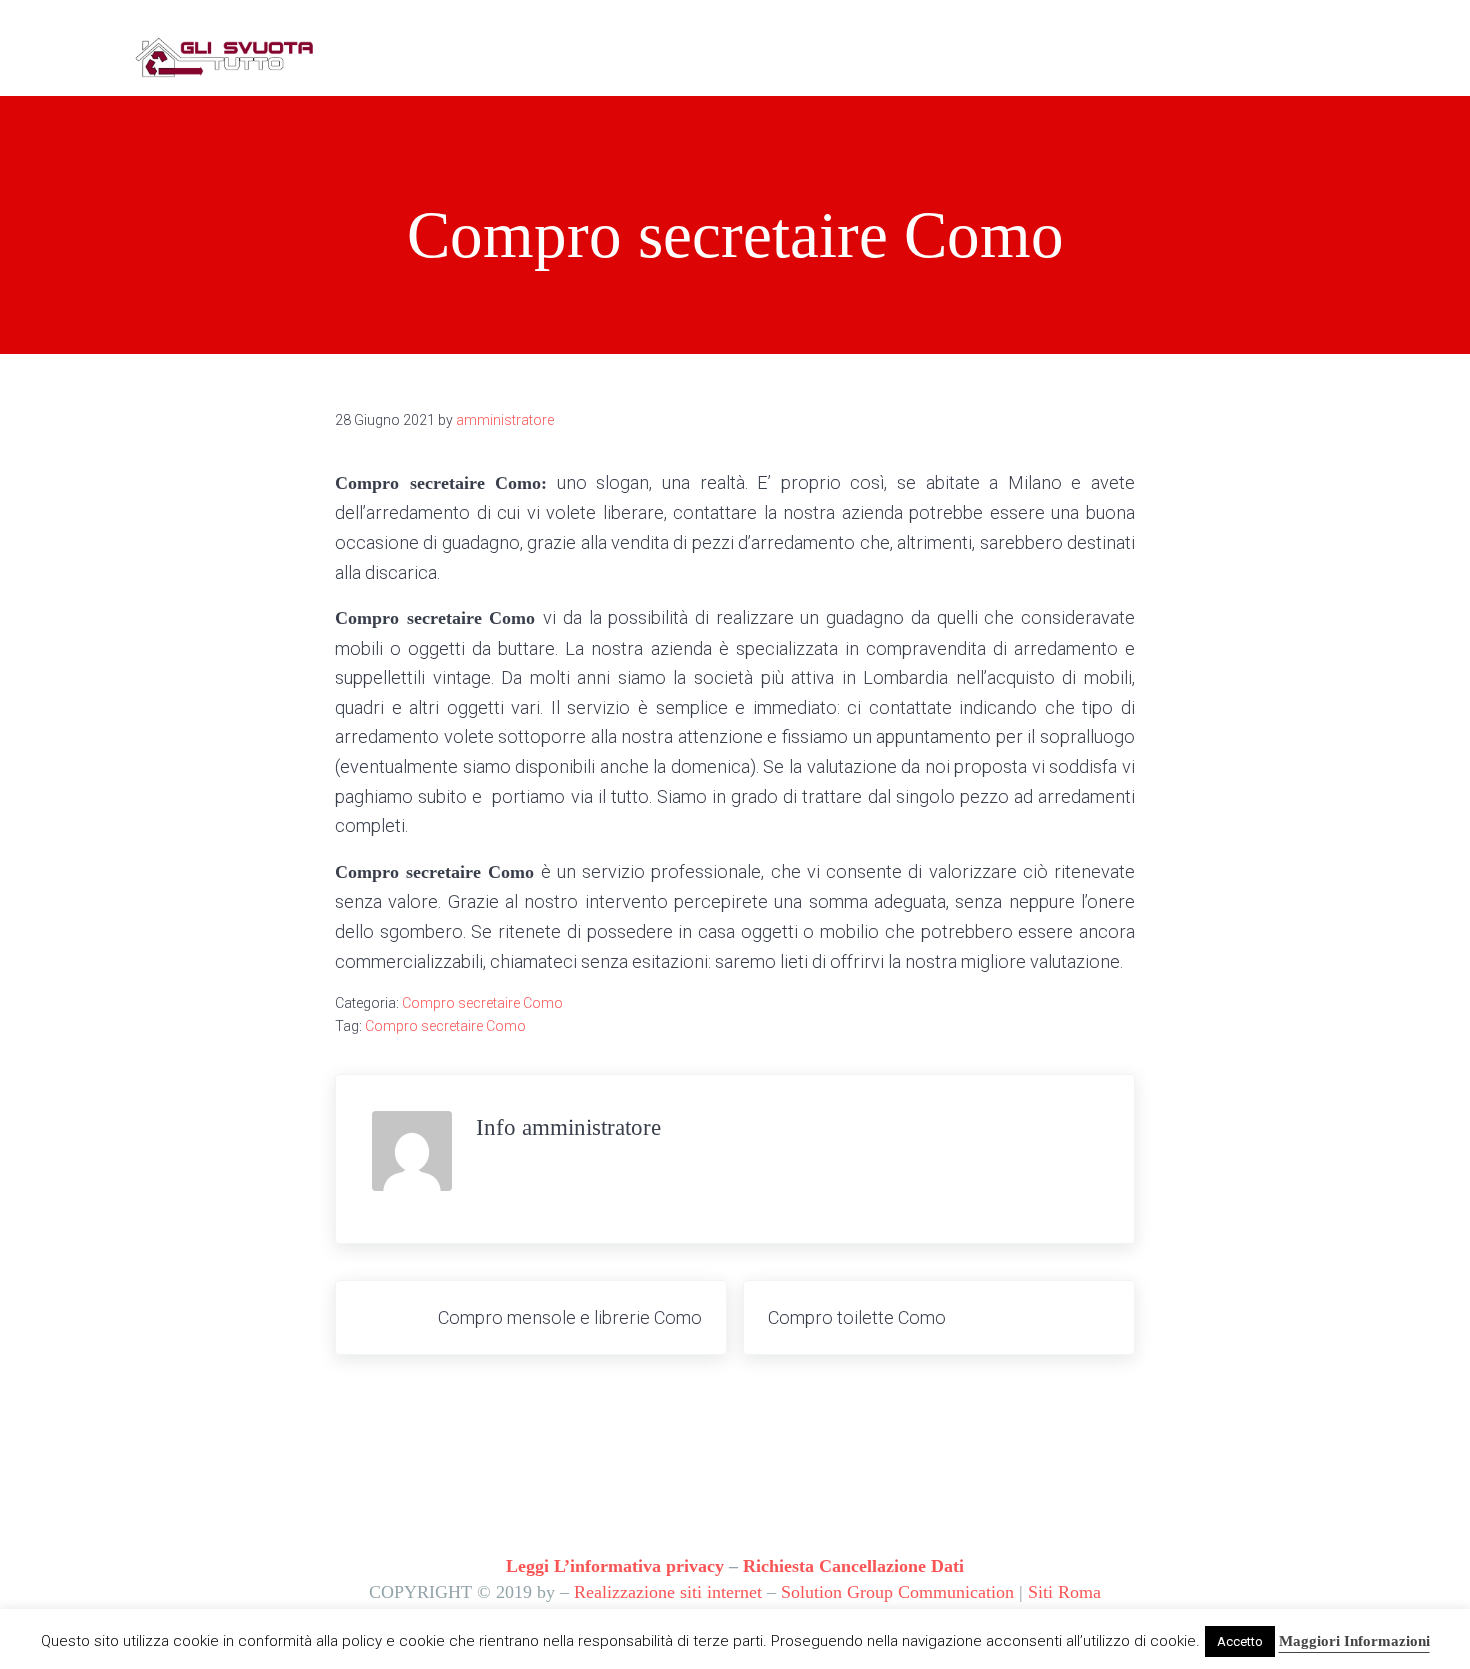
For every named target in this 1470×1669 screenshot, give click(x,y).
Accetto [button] (1240, 1641)
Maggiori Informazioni (1354, 1641)
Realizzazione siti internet (668, 1592)
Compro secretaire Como (482, 1003)
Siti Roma (1064, 1592)
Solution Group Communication (897, 1592)
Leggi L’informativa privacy (615, 1566)
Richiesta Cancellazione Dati (853, 1566)
